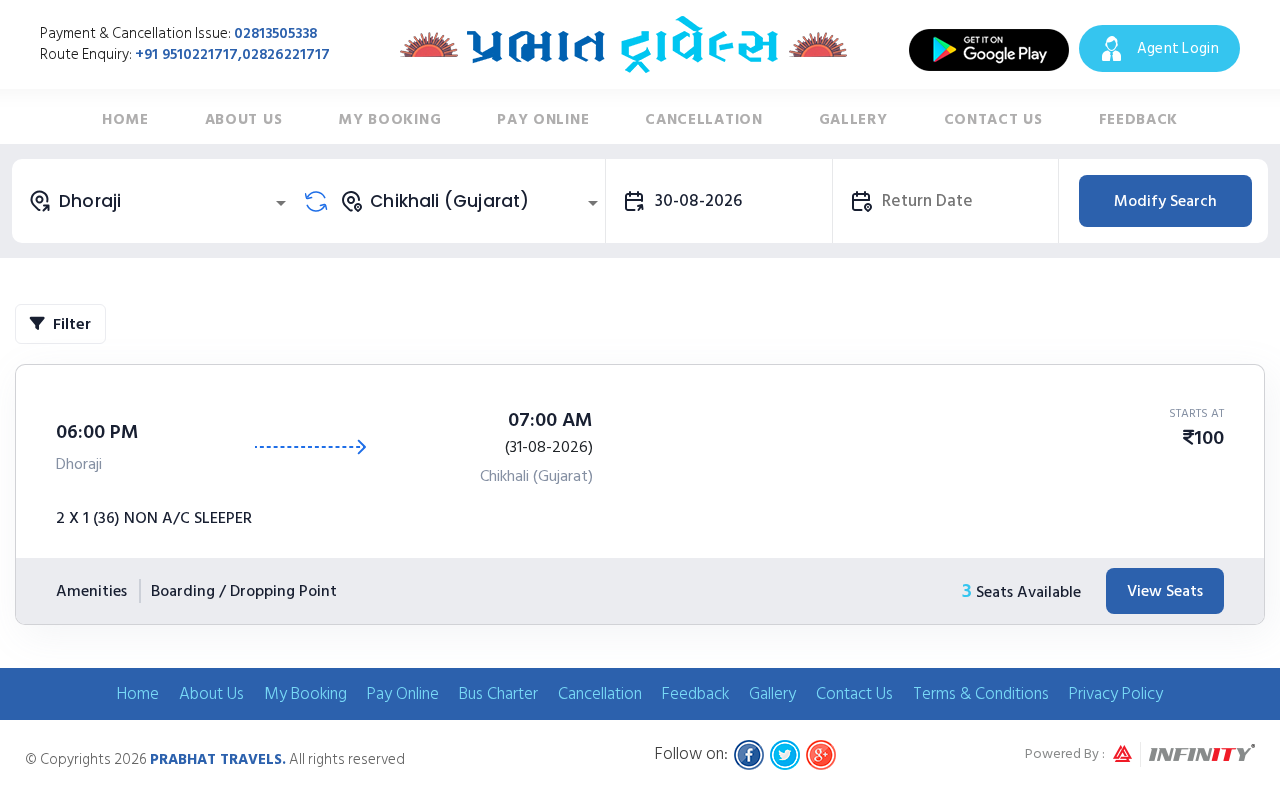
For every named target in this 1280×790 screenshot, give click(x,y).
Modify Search (1165, 201)
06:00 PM (97, 432)
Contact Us (993, 120)
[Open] (281, 203)
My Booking (389, 120)
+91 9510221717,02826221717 (232, 54)
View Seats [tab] (1165, 591)
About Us (244, 120)
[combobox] (160, 201)
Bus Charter (498, 694)
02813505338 (275, 33)
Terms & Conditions (981, 694)
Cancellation (703, 120)
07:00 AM (550, 420)
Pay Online (543, 120)
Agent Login (1178, 48)
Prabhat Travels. (218, 759)
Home (125, 120)
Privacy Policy (1116, 694)
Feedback (1139, 120)
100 (1209, 438)
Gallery (853, 120)
